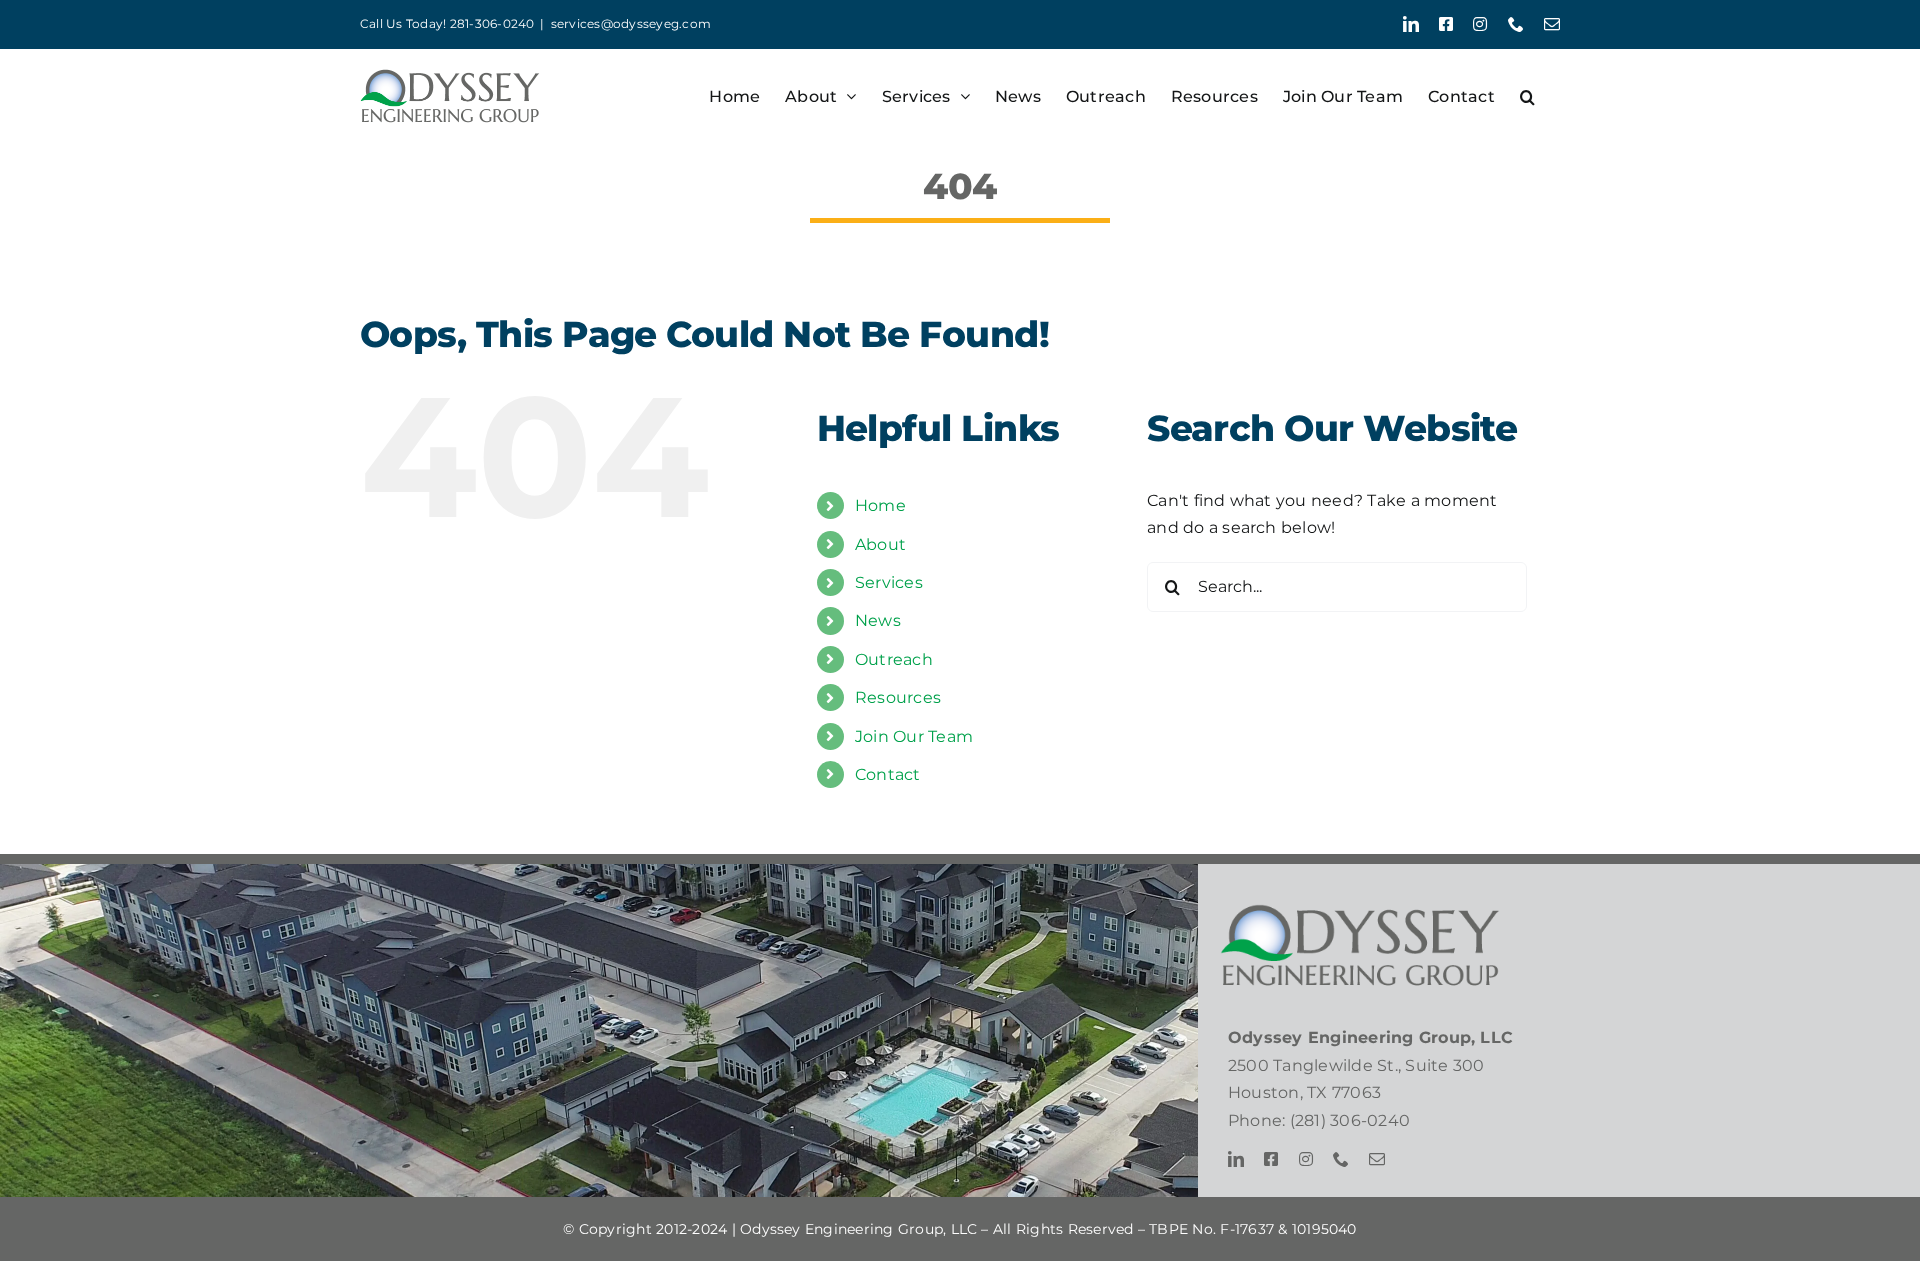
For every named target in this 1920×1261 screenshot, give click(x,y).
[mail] (1377, 1159)
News (878, 620)
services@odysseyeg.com (631, 23)
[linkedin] (1236, 1159)
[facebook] (1271, 1159)
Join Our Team (914, 736)
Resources (898, 697)
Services (889, 582)
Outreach (894, 659)
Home (880, 505)
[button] (1527, 96)
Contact (888, 774)
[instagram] (1306, 1159)
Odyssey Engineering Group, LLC (858, 1229)
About (880, 544)
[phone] (1341, 1159)
